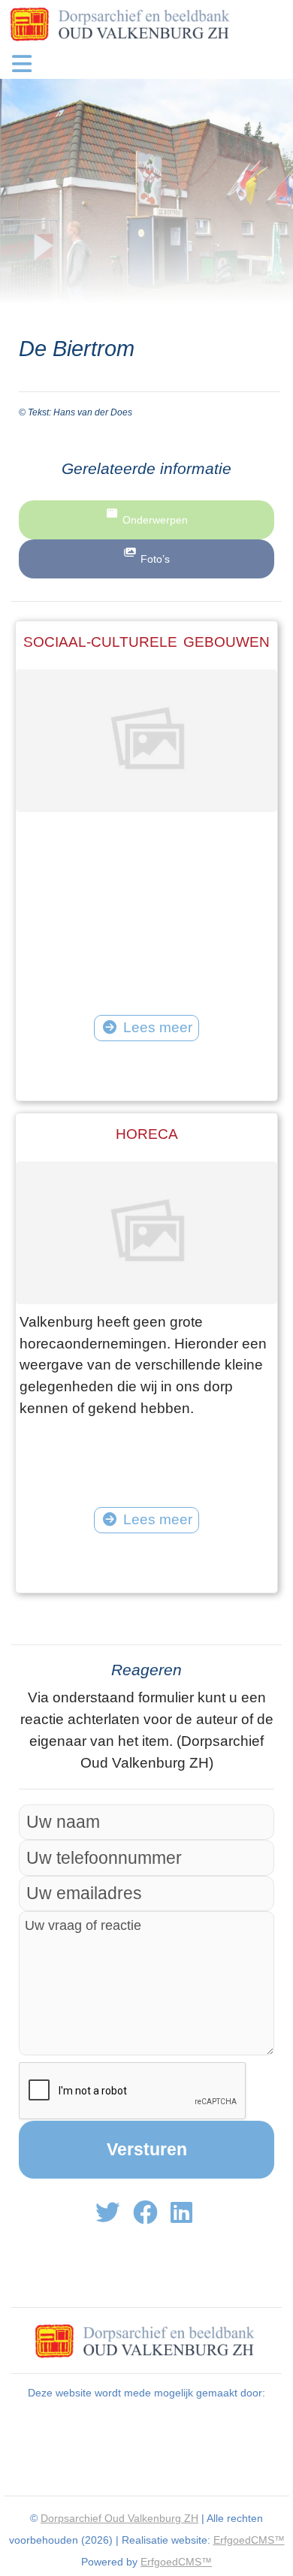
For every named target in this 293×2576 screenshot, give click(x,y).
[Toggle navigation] (22, 64)
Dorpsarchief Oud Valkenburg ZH (119, 2518)
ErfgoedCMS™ (249, 2540)
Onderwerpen (155, 520)
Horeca (147, 1134)
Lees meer (158, 1027)
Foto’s (155, 559)
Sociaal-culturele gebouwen (146, 642)
